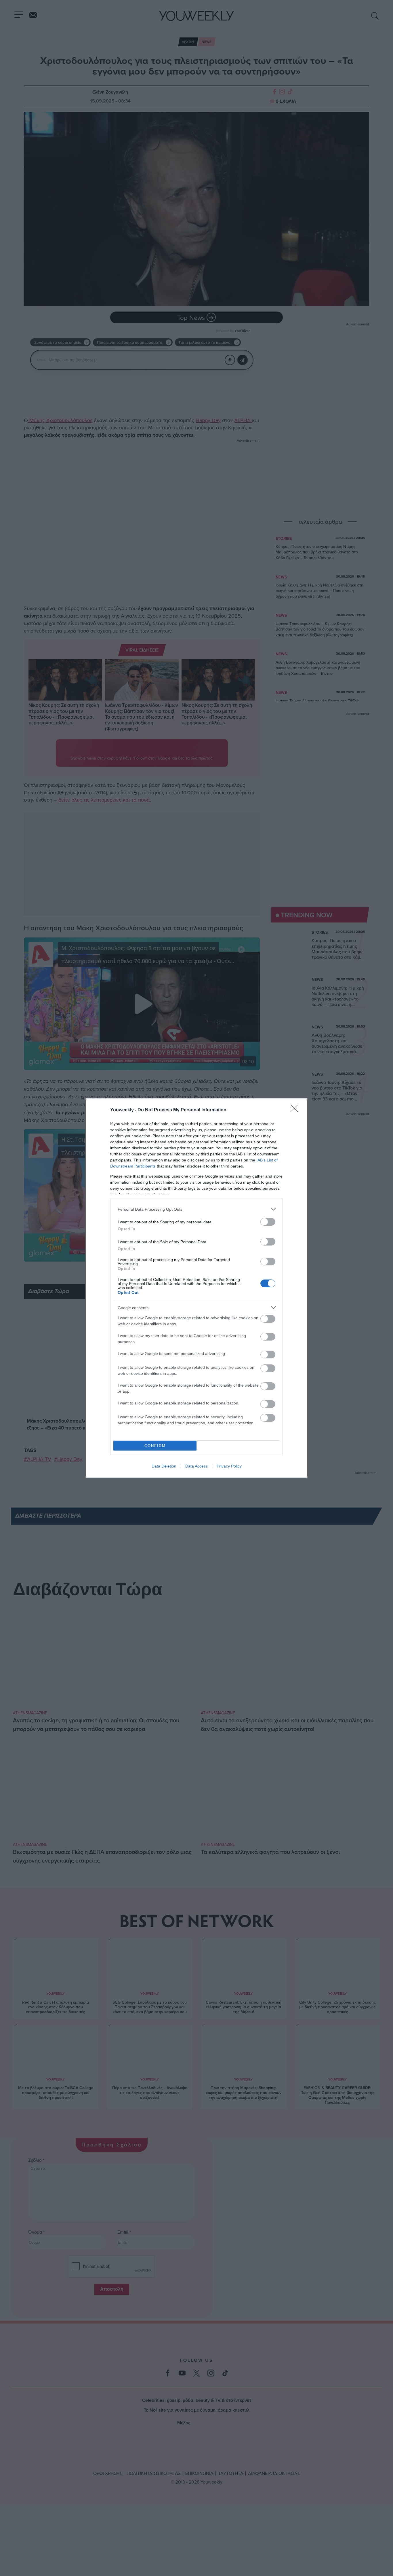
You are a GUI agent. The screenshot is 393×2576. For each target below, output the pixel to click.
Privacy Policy (229, 1466)
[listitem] (197, 1209)
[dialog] (197, 1288)
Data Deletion (164, 1466)
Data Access (197, 1466)
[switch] (268, 1222)
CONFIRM (155, 1446)
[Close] (296, 1110)
